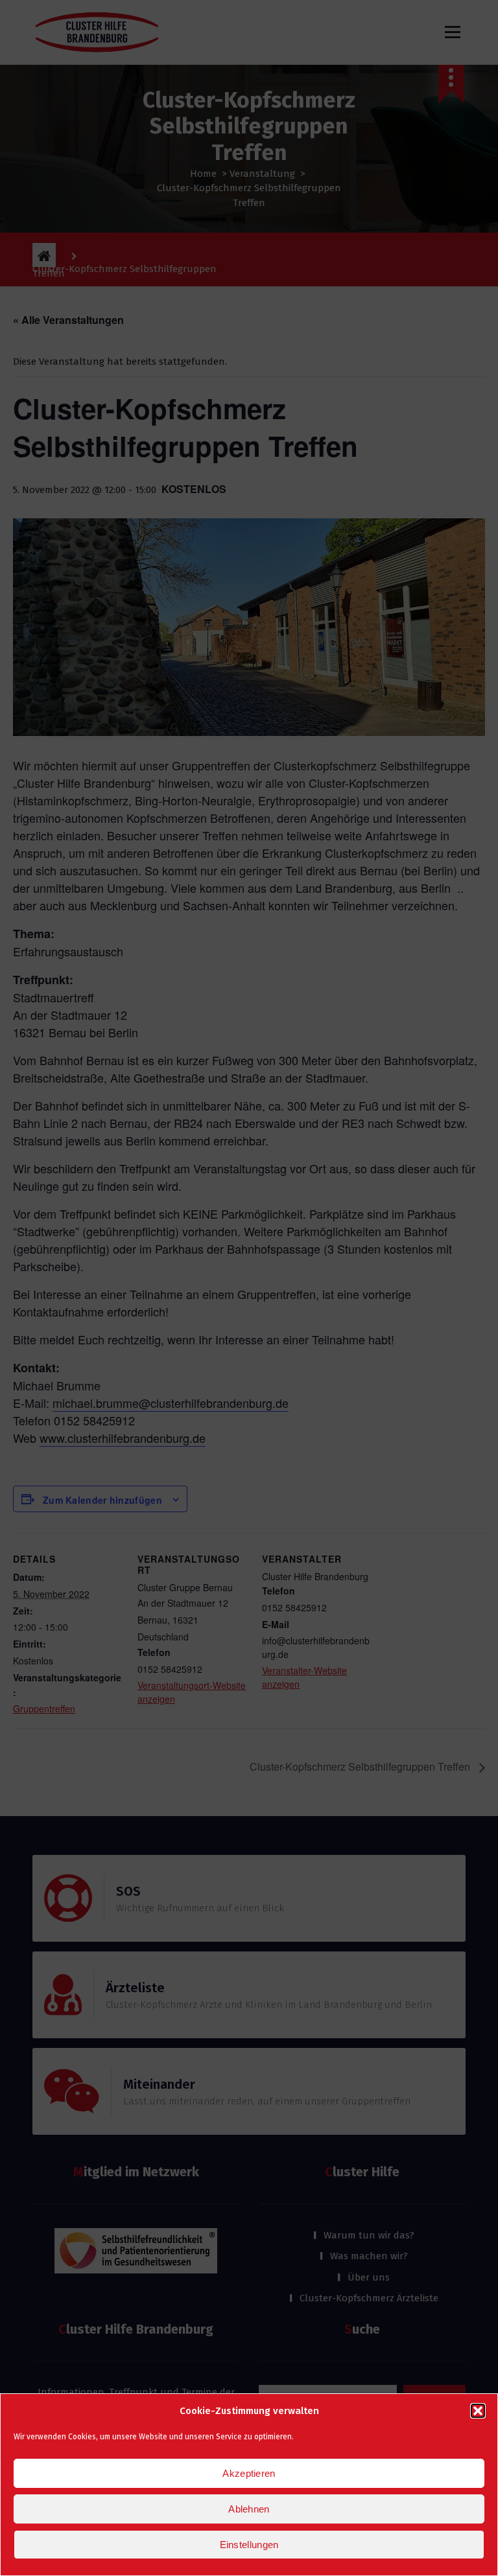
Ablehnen (249, 2509)
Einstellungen (249, 2545)
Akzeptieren (249, 2473)
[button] (478, 2411)
